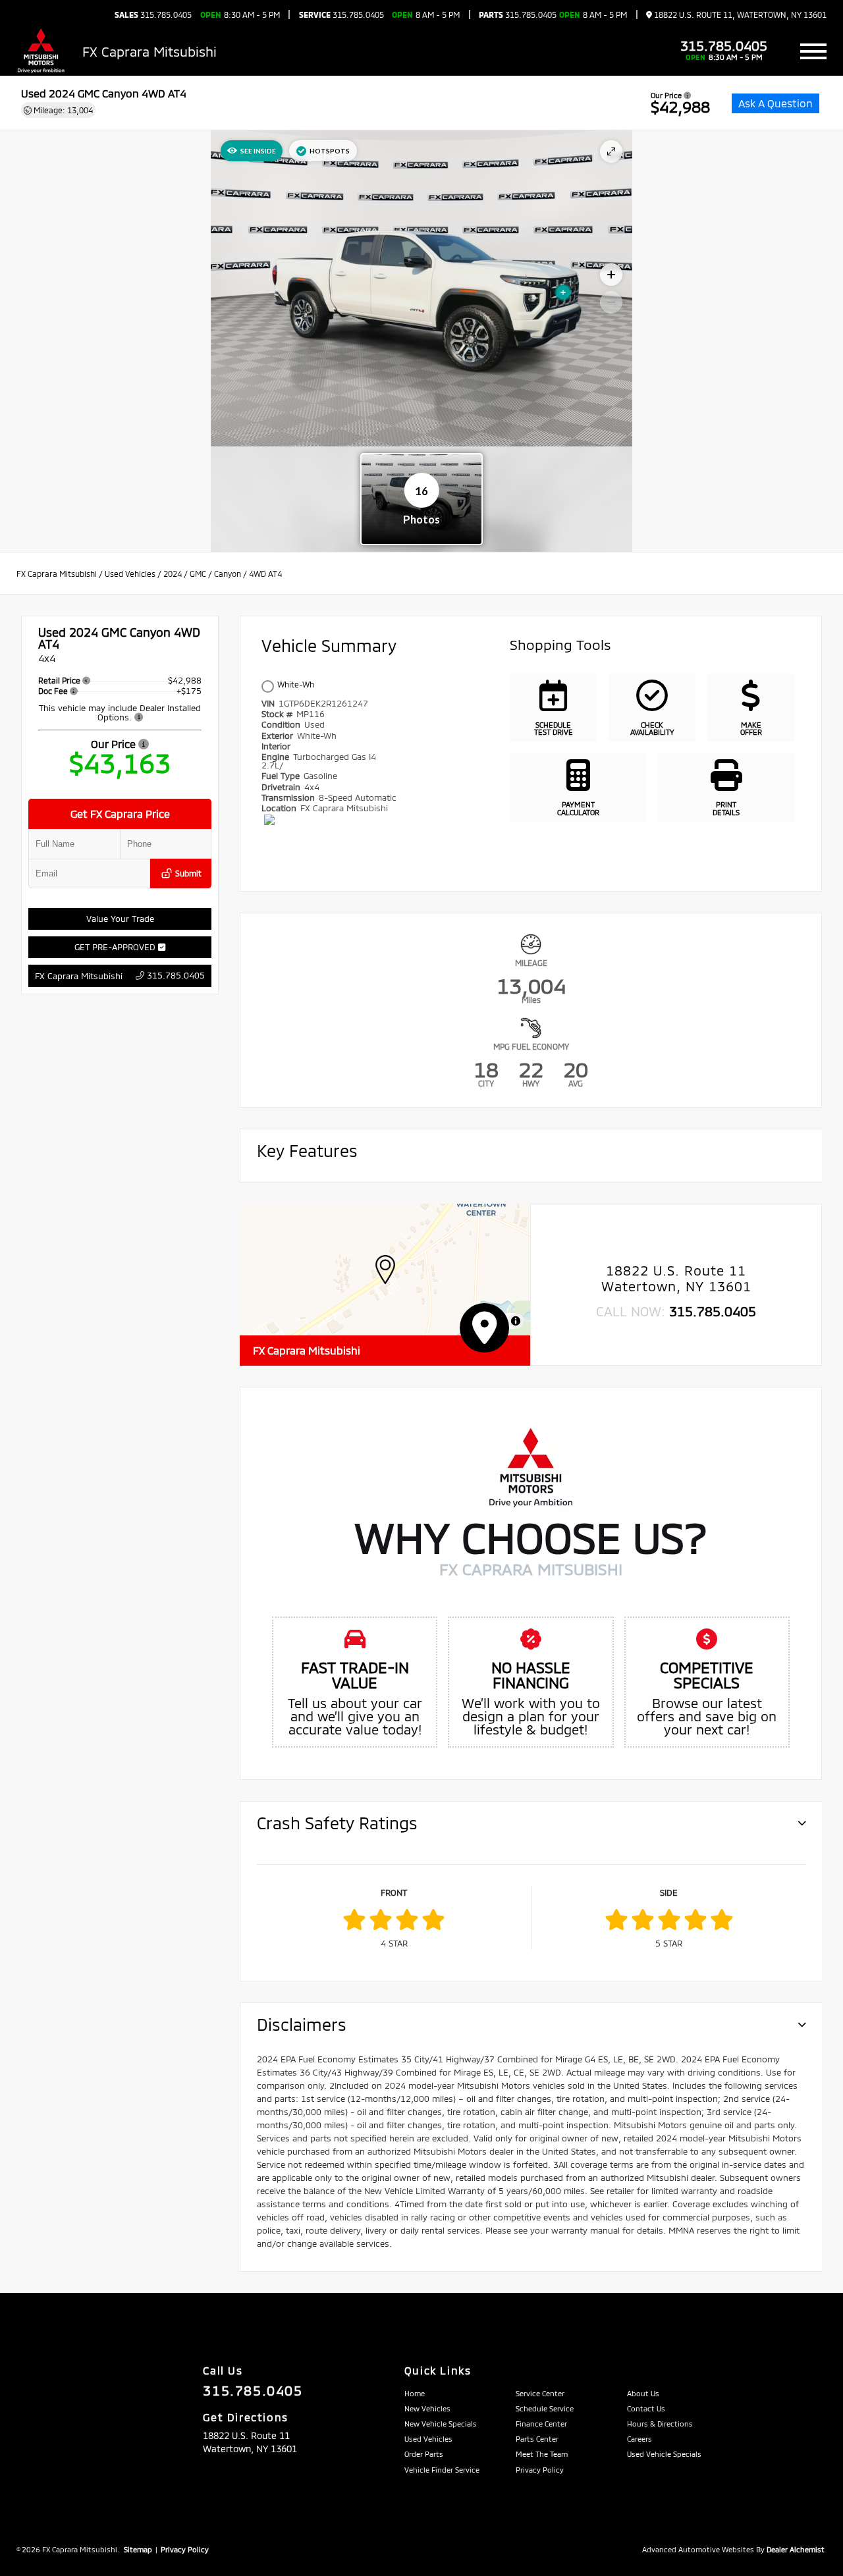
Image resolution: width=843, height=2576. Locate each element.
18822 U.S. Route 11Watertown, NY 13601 (676, 1278)
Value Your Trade (120, 919)
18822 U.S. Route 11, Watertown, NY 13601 (739, 15)
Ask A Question (775, 103)
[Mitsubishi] (41, 51)
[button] (385, 1270)
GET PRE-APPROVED (116, 947)
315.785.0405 (153, 14)
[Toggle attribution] (516, 1321)
